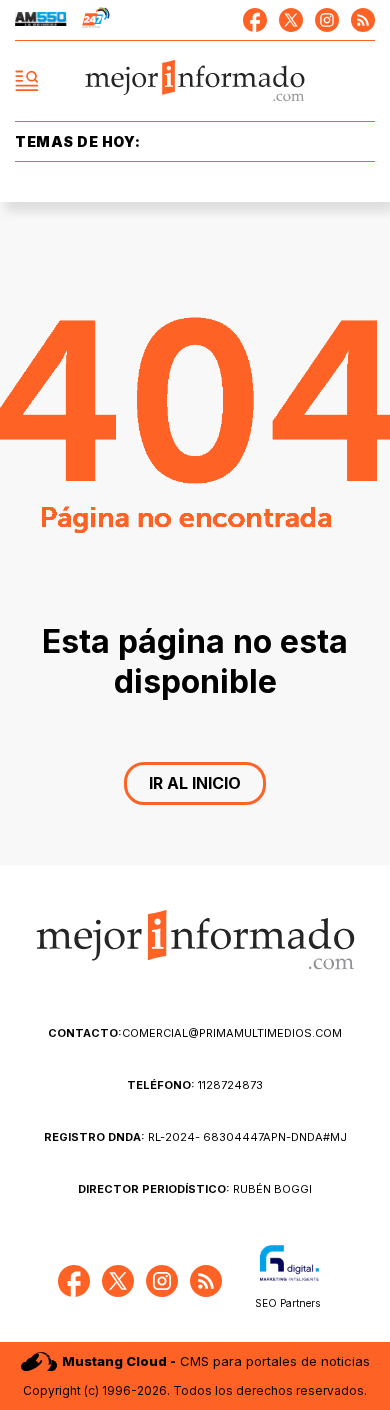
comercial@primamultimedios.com (195, 1033)
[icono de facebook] (255, 20)
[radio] (41, 20)
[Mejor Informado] (195, 81)
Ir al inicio (195, 783)
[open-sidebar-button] (27, 81)
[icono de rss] (363, 20)
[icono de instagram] (327, 20)
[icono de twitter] (291, 20)
